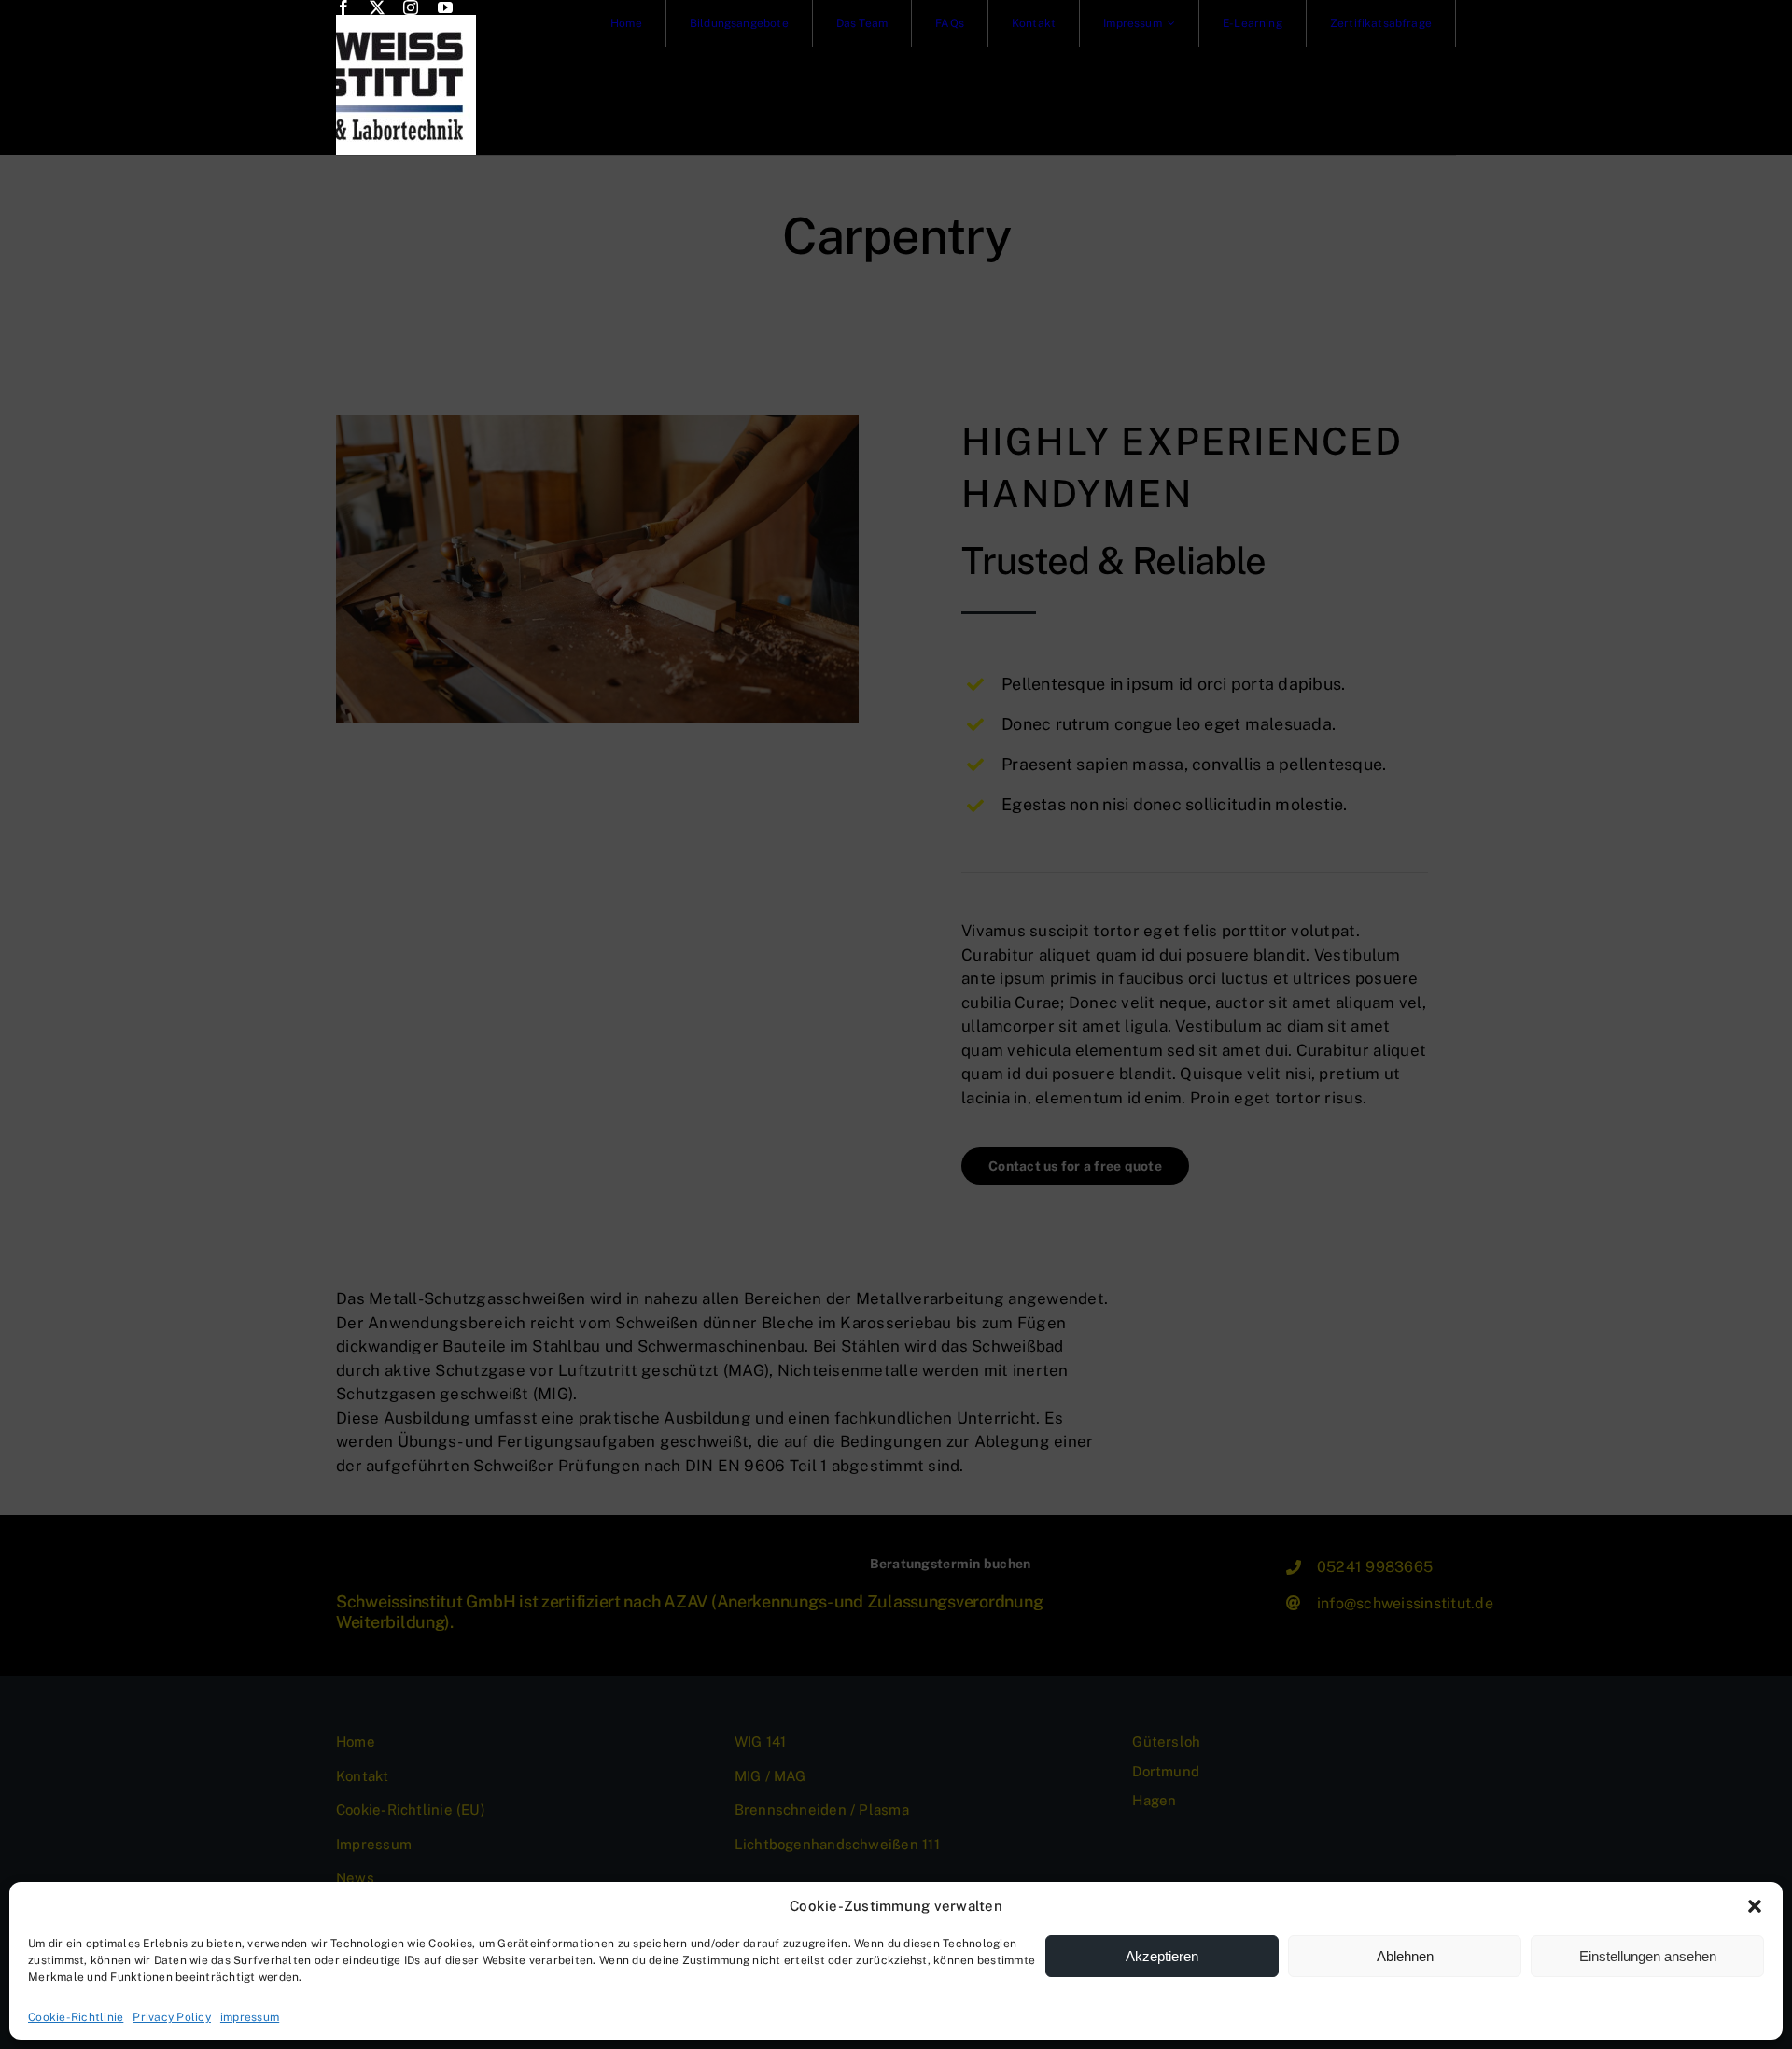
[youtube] (445, 7)
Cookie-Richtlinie (76, 2017)
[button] (1755, 1906)
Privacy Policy (172, 2017)
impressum (250, 2017)
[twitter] (377, 7)
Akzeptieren (1162, 1956)
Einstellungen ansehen (1648, 1956)
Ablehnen (1405, 1956)
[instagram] (411, 7)
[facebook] (343, 7)
